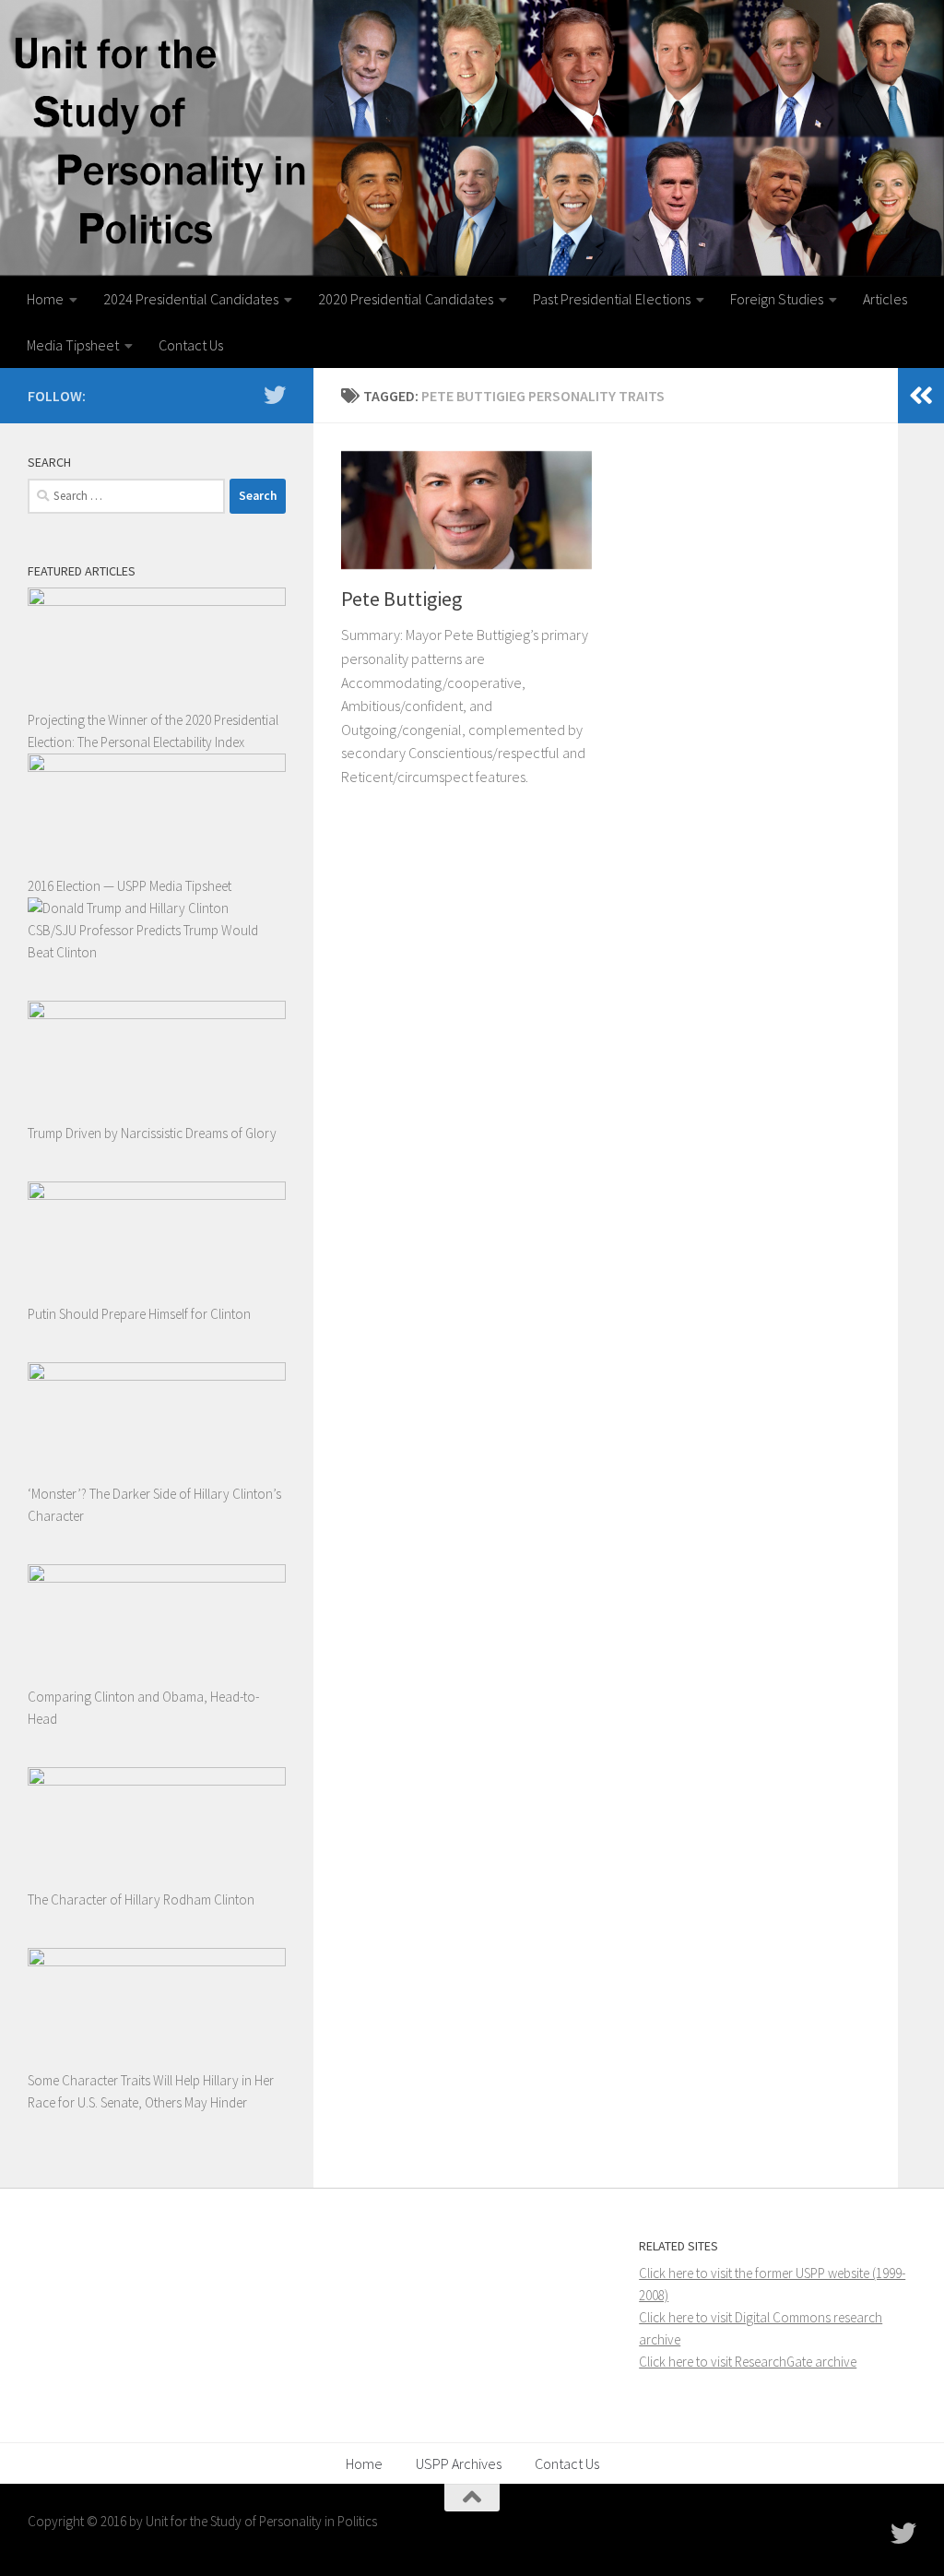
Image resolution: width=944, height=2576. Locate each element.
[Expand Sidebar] (921, 396)
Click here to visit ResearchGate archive (748, 2362)
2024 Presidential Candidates (191, 299)
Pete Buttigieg (401, 599)
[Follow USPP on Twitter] (275, 395)
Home (45, 299)
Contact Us (191, 345)
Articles (885, 299)
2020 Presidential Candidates (406, 299)
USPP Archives (459, 2463)
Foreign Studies (777, 299)
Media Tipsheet (73, 345)
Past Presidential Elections (612, 299)
